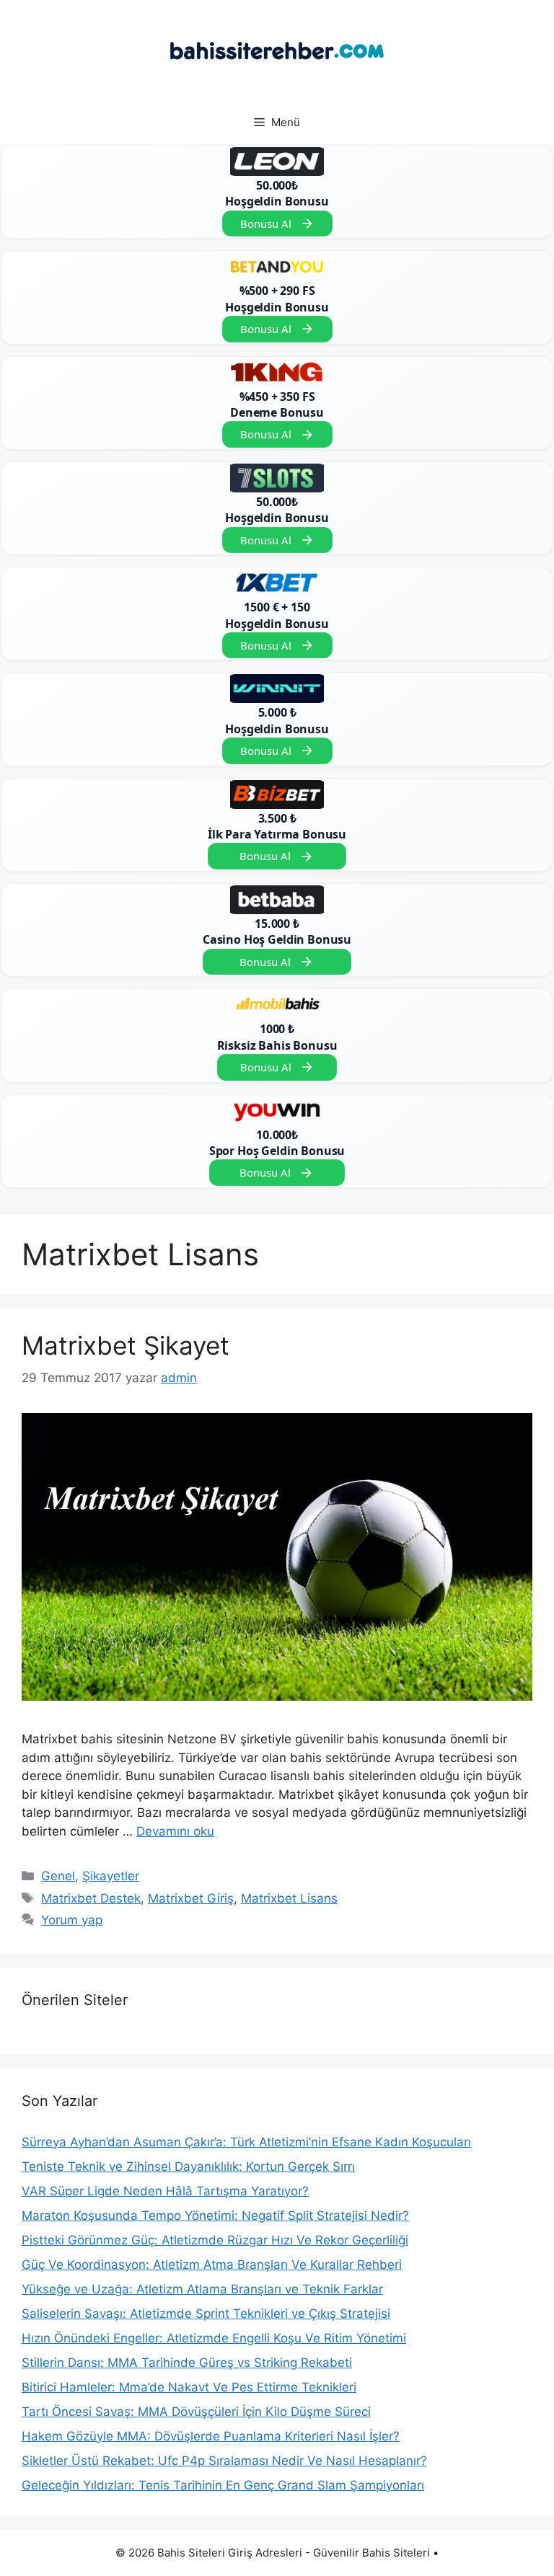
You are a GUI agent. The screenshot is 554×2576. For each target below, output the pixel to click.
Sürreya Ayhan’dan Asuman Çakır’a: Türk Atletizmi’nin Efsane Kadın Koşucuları (246, 2142)
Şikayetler (111, 1876)
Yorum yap (72, 1920)
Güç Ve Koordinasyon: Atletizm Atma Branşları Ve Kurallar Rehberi (212, 2265)
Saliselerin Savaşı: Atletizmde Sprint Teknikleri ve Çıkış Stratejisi (206, 2314)
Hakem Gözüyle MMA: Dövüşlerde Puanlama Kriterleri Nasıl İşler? (211, 2436)
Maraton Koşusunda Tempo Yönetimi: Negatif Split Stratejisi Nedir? (215, 2216)
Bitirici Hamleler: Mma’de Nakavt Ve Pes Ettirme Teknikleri (189, 2387)
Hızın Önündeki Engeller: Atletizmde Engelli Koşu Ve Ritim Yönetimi (214, 2338)
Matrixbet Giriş (191, 1898)
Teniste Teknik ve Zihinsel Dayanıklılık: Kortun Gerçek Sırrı (188, 2166)
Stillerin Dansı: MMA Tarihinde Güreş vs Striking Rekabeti (187, 2363)
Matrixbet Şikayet (126, 1345)
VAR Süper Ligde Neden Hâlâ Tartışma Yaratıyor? (165, 2191)
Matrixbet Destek (91, 1898)
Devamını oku (175, 1831)
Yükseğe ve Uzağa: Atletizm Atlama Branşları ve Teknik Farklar (202, 2289)
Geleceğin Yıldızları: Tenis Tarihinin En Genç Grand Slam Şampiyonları (223, 2485)
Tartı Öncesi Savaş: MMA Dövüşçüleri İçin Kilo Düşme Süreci (196, 2412)
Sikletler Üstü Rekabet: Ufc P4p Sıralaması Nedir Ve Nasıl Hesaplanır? (224, 2461)
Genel (58, 1876)
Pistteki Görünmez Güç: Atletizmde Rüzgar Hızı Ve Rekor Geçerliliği (215, 2240)
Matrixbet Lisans (289, 1898)
